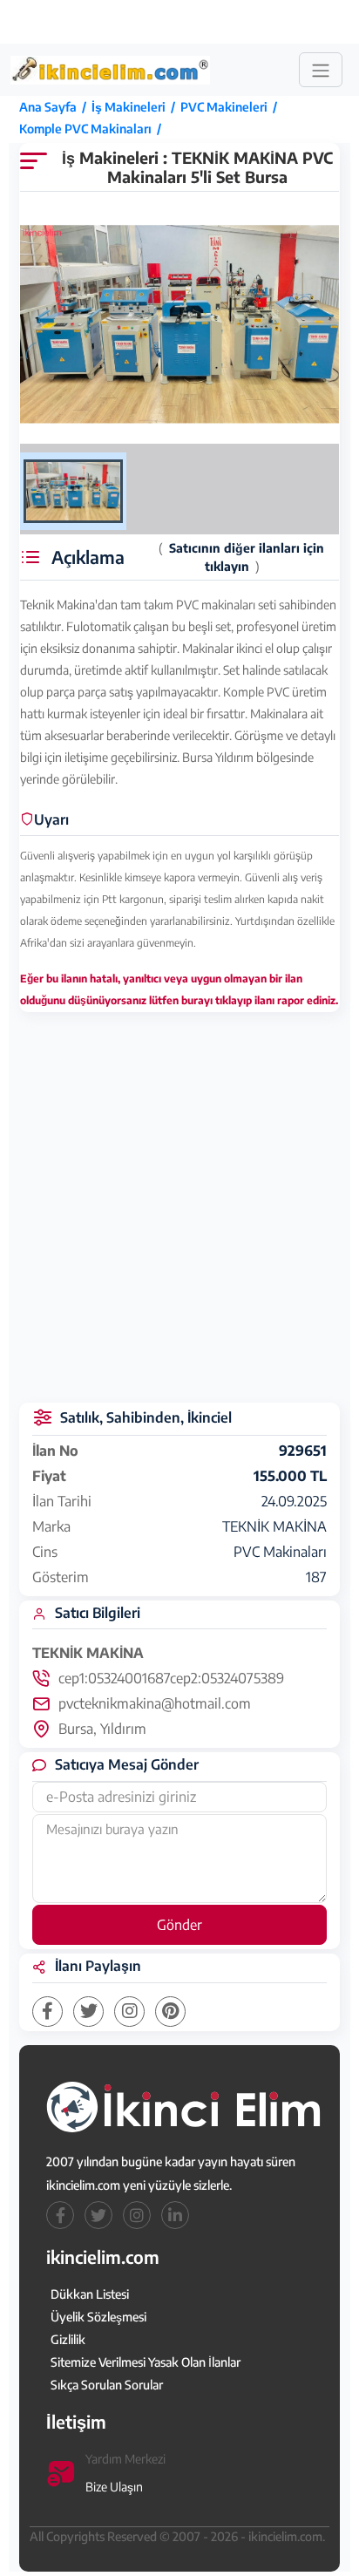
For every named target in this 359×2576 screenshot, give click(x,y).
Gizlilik (68, 2339)
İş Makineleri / (136, 107)
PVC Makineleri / (231, 107)
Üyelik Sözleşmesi (98, 2317)
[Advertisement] (181, 22)
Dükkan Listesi (90, 2294)
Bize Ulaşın (114, 2487)
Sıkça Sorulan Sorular (107, 2385)
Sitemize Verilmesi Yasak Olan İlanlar (146, 2362)
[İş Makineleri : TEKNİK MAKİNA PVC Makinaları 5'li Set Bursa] (179, 325)
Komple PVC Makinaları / (93, 129)
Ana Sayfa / (55, 107)
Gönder (179, 1925)
